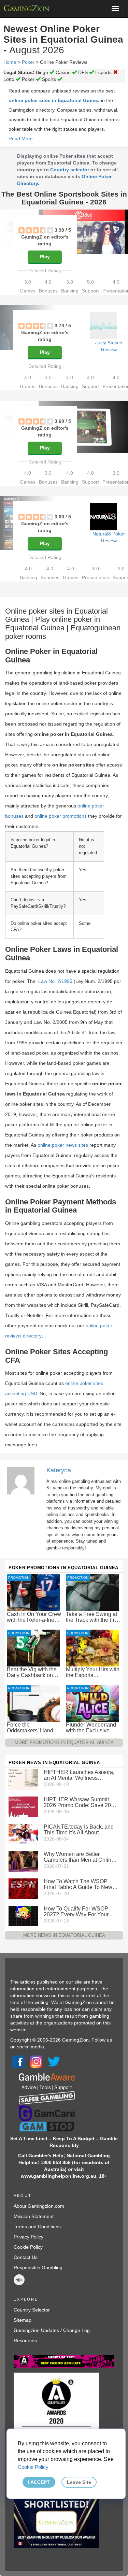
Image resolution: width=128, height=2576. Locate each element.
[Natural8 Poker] (103, 517)
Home (10, 62)
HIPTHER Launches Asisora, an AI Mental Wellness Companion (79, 1775)
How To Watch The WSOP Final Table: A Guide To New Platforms (78, 1884)
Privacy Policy (29, 2237)
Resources (25, 2341)
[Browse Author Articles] (24, 1480)
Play (45, 257)
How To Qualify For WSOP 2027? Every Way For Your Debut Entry (76, 1912)
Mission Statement (34, 2216)
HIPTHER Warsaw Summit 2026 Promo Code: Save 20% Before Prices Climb (80, 1802)
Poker (28, 62)
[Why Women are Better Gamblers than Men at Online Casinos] (23, 1861)
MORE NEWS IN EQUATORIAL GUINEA (64, 1935)
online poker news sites (63, 1145)
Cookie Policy (28, 2247)
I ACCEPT (39, 2482)
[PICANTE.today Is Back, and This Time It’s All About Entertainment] (23, 1833)
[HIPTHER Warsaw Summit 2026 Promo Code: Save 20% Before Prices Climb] (23, 1806)
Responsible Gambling (38, 2267)
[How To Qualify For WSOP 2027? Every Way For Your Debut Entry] (23, 1915)
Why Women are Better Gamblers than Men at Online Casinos (79, 1857)
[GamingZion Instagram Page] (36, 2061)
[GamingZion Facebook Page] (18, 2061)
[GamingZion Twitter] (54, 2061)
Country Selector (32, 2310)
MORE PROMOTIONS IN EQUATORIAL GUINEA (64, 1742)
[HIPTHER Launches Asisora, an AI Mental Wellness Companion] (23, 1779)
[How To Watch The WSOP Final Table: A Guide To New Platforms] (23, 1888)
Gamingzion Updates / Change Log (52, 2330)
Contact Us (26, 2257)
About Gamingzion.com (39, 2206)
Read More (21, 139)
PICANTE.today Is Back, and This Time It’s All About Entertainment (79, 1830)
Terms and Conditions (37, 2227)
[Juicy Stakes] (103, 326)
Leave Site (79, 2482)
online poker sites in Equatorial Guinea (54, 100)
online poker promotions (61, 816)
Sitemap (23, 2320)
